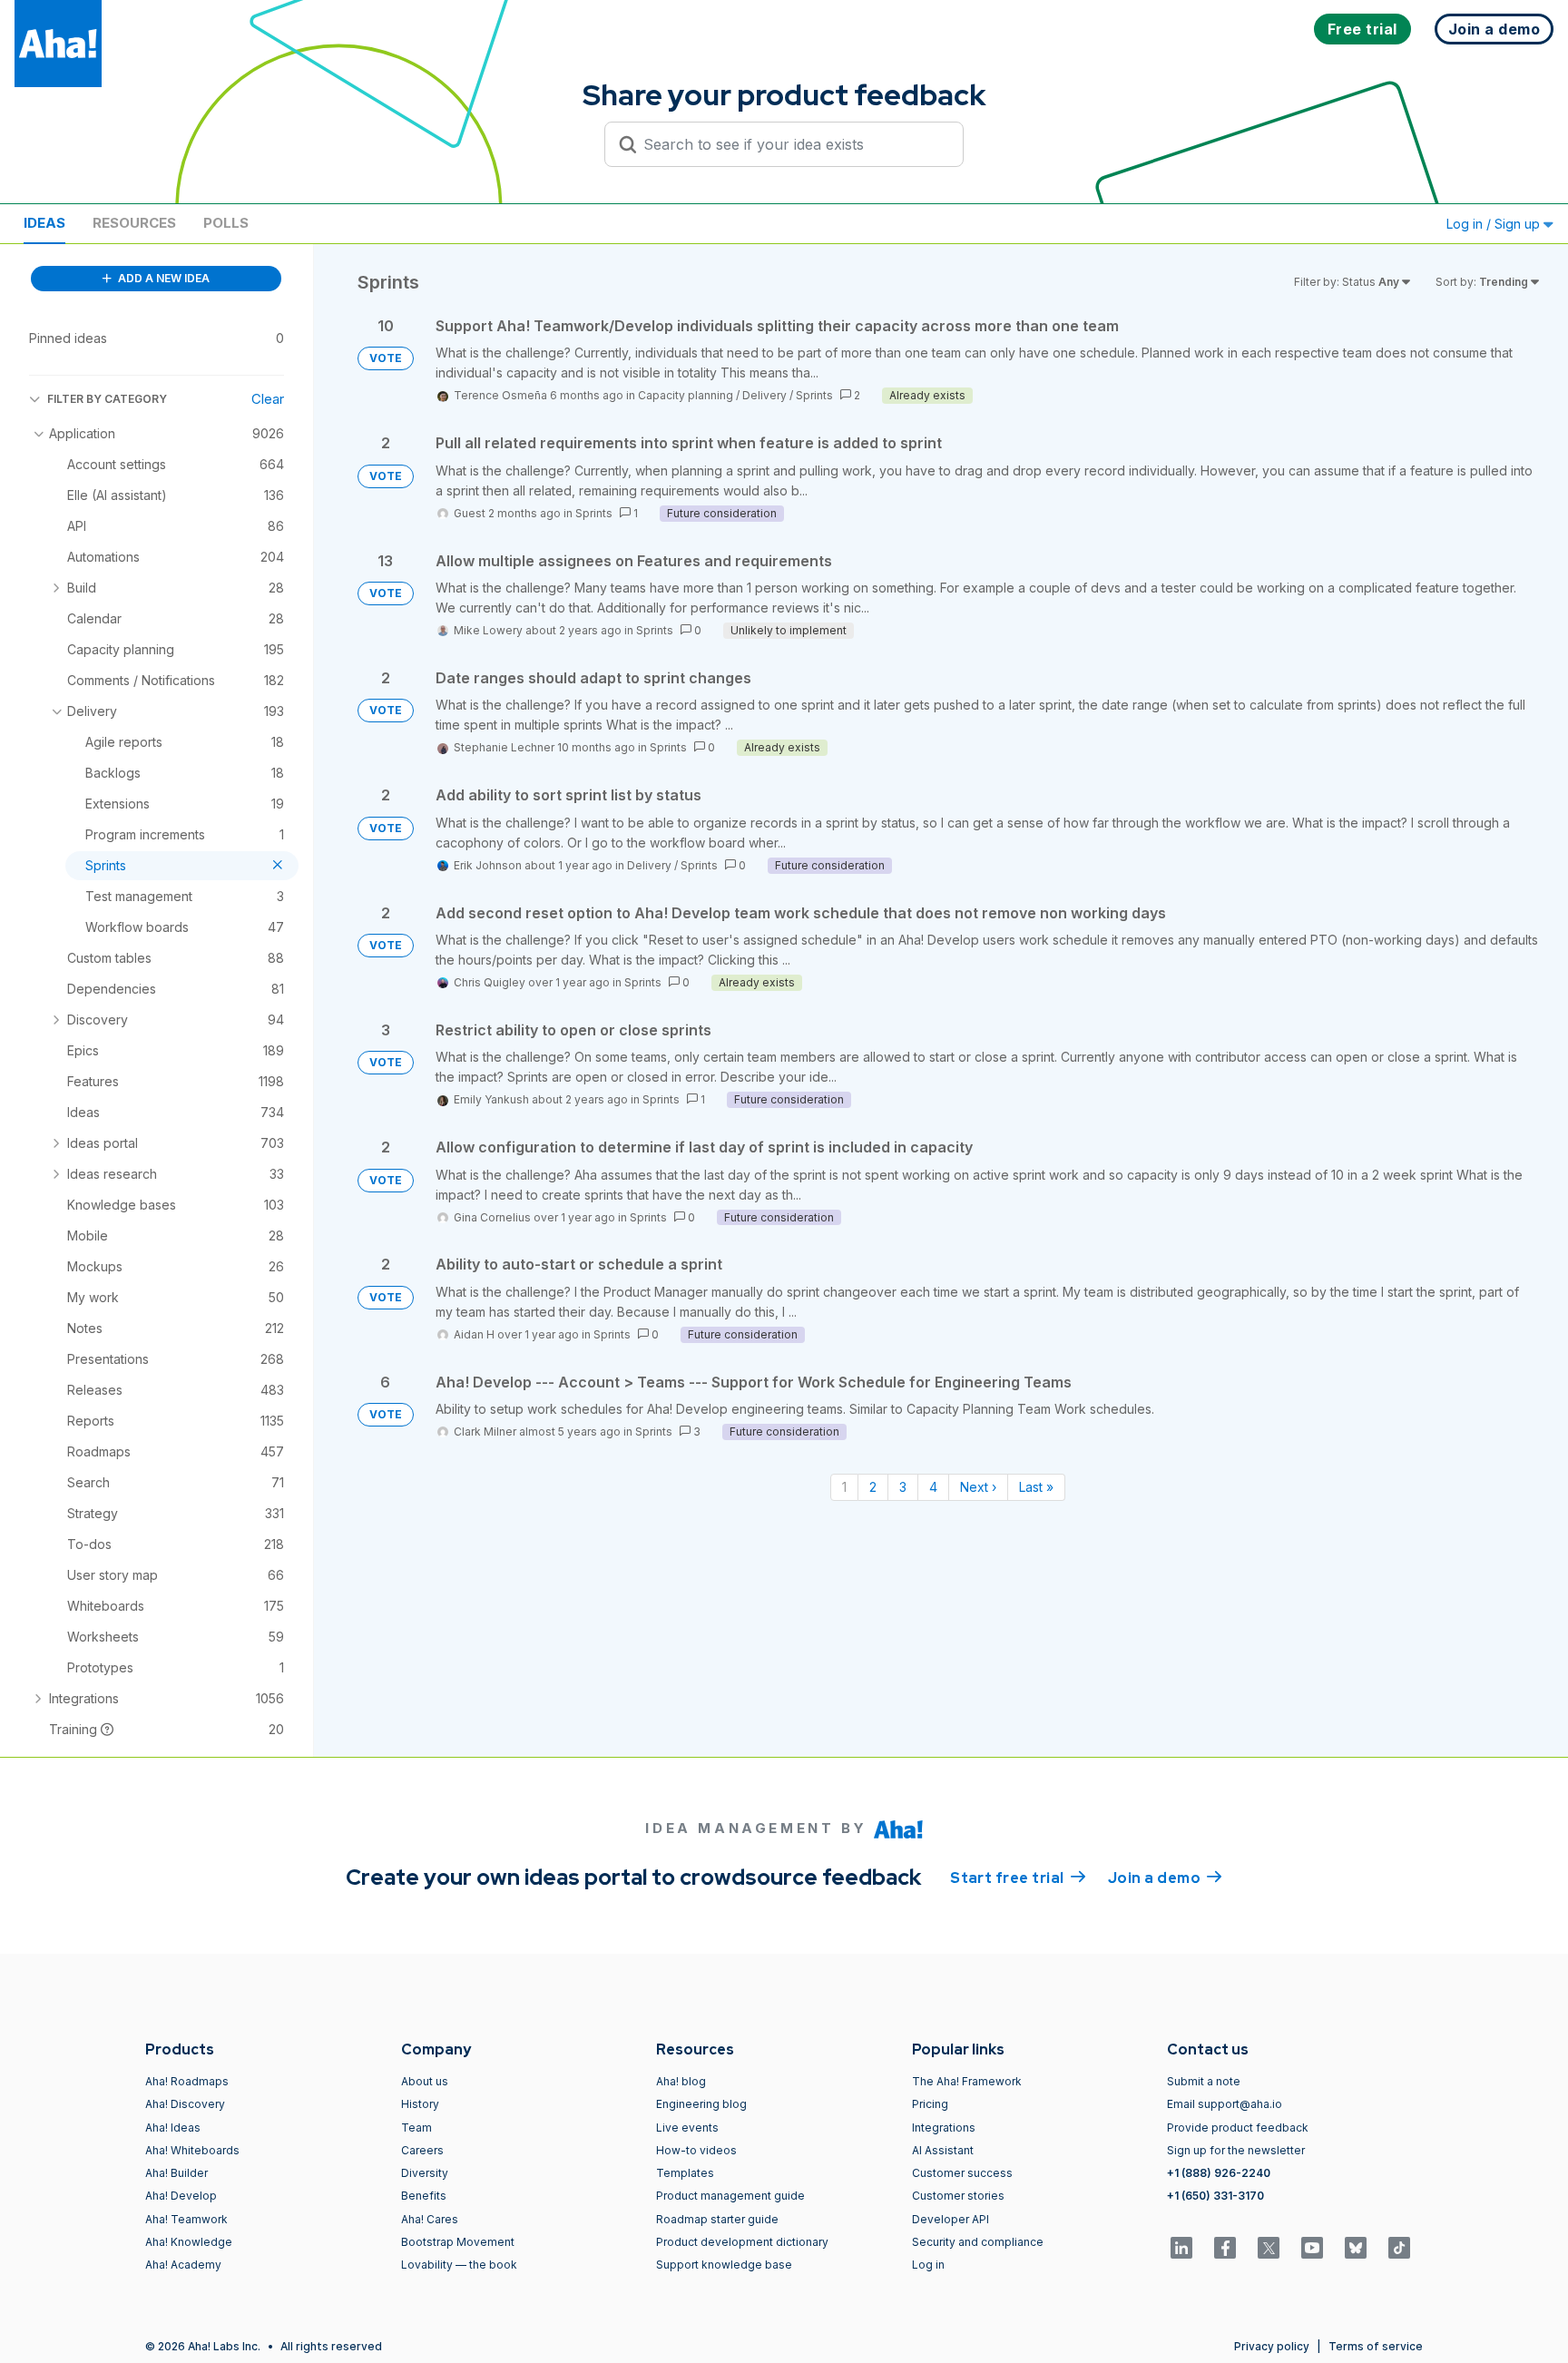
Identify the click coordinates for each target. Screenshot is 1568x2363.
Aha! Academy (183, 2265)
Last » (1036, 1487)
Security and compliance (978, 2242)
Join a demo (1165, 1878)
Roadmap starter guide (717, 2219)
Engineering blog (701, 2104)
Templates (685, 2173)
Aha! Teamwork (186, 2219)
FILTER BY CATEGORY (107, 399)
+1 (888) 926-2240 (1219, 2173)
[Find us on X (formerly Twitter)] (1269, 2248)
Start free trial (1018, 1878)
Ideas (44, 223)
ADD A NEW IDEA (162, 278)
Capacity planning (686, 395)
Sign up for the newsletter (1236, 2150)
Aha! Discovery (185, 2104)
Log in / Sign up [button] (1495, 224)
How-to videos (696, 2150)
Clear (268, 399)
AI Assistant (943, 2150)
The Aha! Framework (967, 2081)
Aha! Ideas (173, 2128)
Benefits (424, 2196)
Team (416, 2128)
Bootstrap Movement (458, 2242)
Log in (928, 2265)
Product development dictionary (742, 2242)
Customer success (962, 2173)
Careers (422, 2150)
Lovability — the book (459, 2265)
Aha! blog (681, 2081)
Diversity (425, 2173)
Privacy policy (1272, 2346)
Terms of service (1376, 2346)
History (420, 2104)
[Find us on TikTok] (1399, 2248)
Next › (978, 1487)
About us (425, 2081)
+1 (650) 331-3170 (1215, 2196)
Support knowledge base (724, 2265)
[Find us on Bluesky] (1356, 2248)
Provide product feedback (1238, 2128)
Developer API (951, 2219)
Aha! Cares (430, 2219)
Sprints (814, 395)
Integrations (944, 2128)
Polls (226, 223)
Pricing (930, 2104)
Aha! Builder (176, 2173)
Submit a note (1204, 2081)
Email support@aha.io (1225, 2104)
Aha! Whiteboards (192, 2150)
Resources (134, 223)
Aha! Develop (181, 2196)
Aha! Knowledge (189, 2242)
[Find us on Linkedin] (1181, 2248)
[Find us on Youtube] (1312, 2248)
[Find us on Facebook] (1225, 2248)
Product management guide (730, 2196)
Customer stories (958, 2196)
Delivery (764, 395)
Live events (687, 2128)
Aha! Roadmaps (187, 2081)
